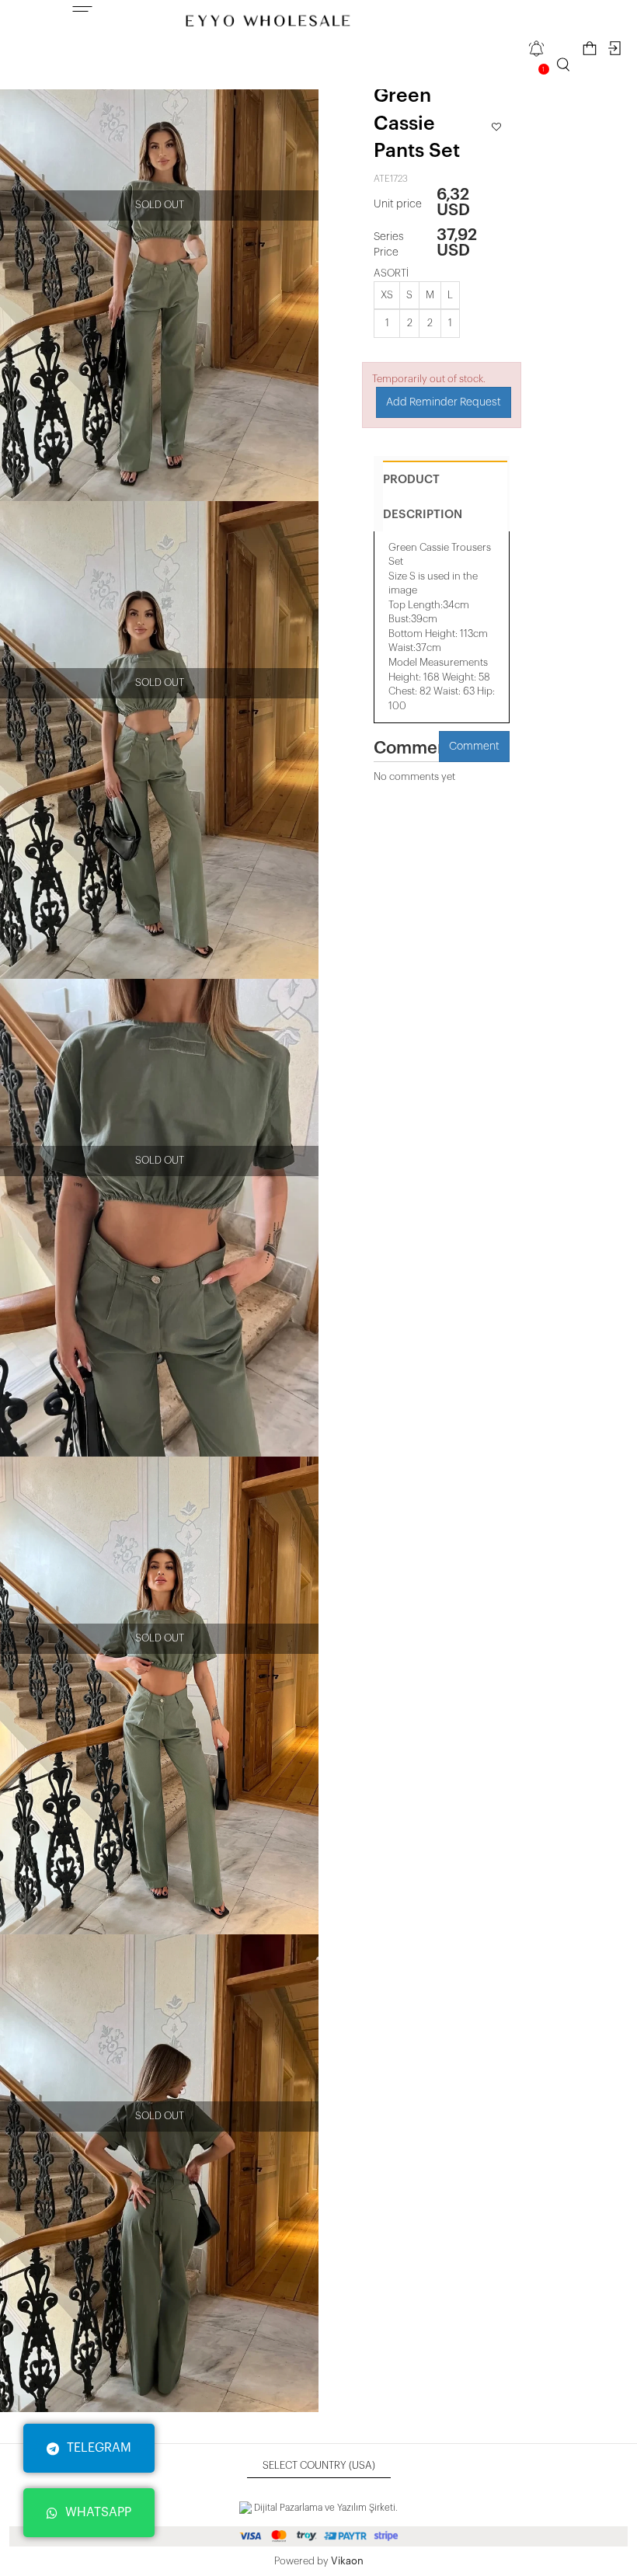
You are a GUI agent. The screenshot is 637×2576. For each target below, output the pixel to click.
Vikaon (347, 2561)
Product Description (423, 497)
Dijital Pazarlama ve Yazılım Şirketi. (325, 2508)
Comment (474, 747)
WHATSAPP (98, 2512)
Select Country (319, 2465)
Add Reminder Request (444, 402)
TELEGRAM (99, 2448)
